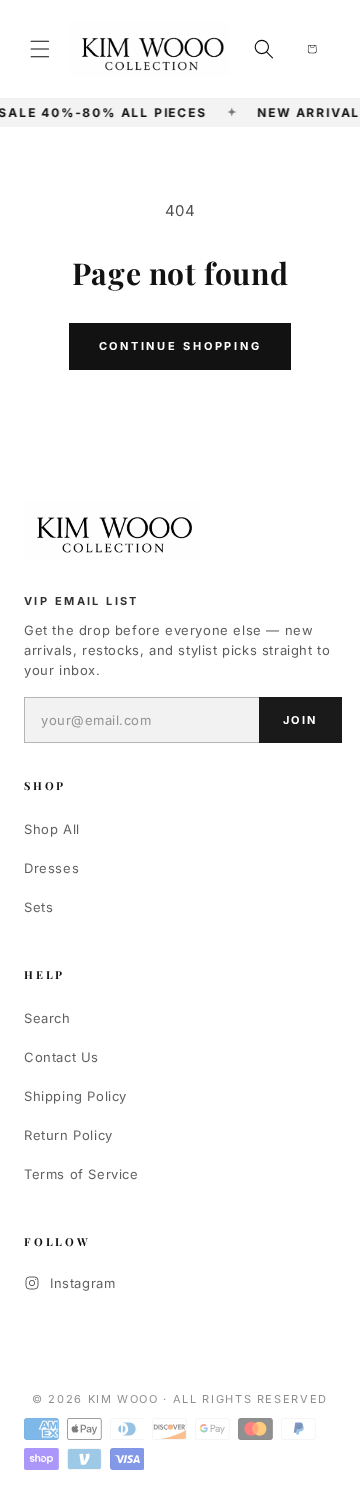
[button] (40, 49)
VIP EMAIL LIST (81, 601)
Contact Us (61, 1057)
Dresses (51, 868)
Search (47, 1018)
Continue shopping (180, 346)
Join (300, 720)
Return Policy (68, 1135)
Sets (38, 907)
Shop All (52, 829)
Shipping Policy (75, 1096)
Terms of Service (81, 1174)
